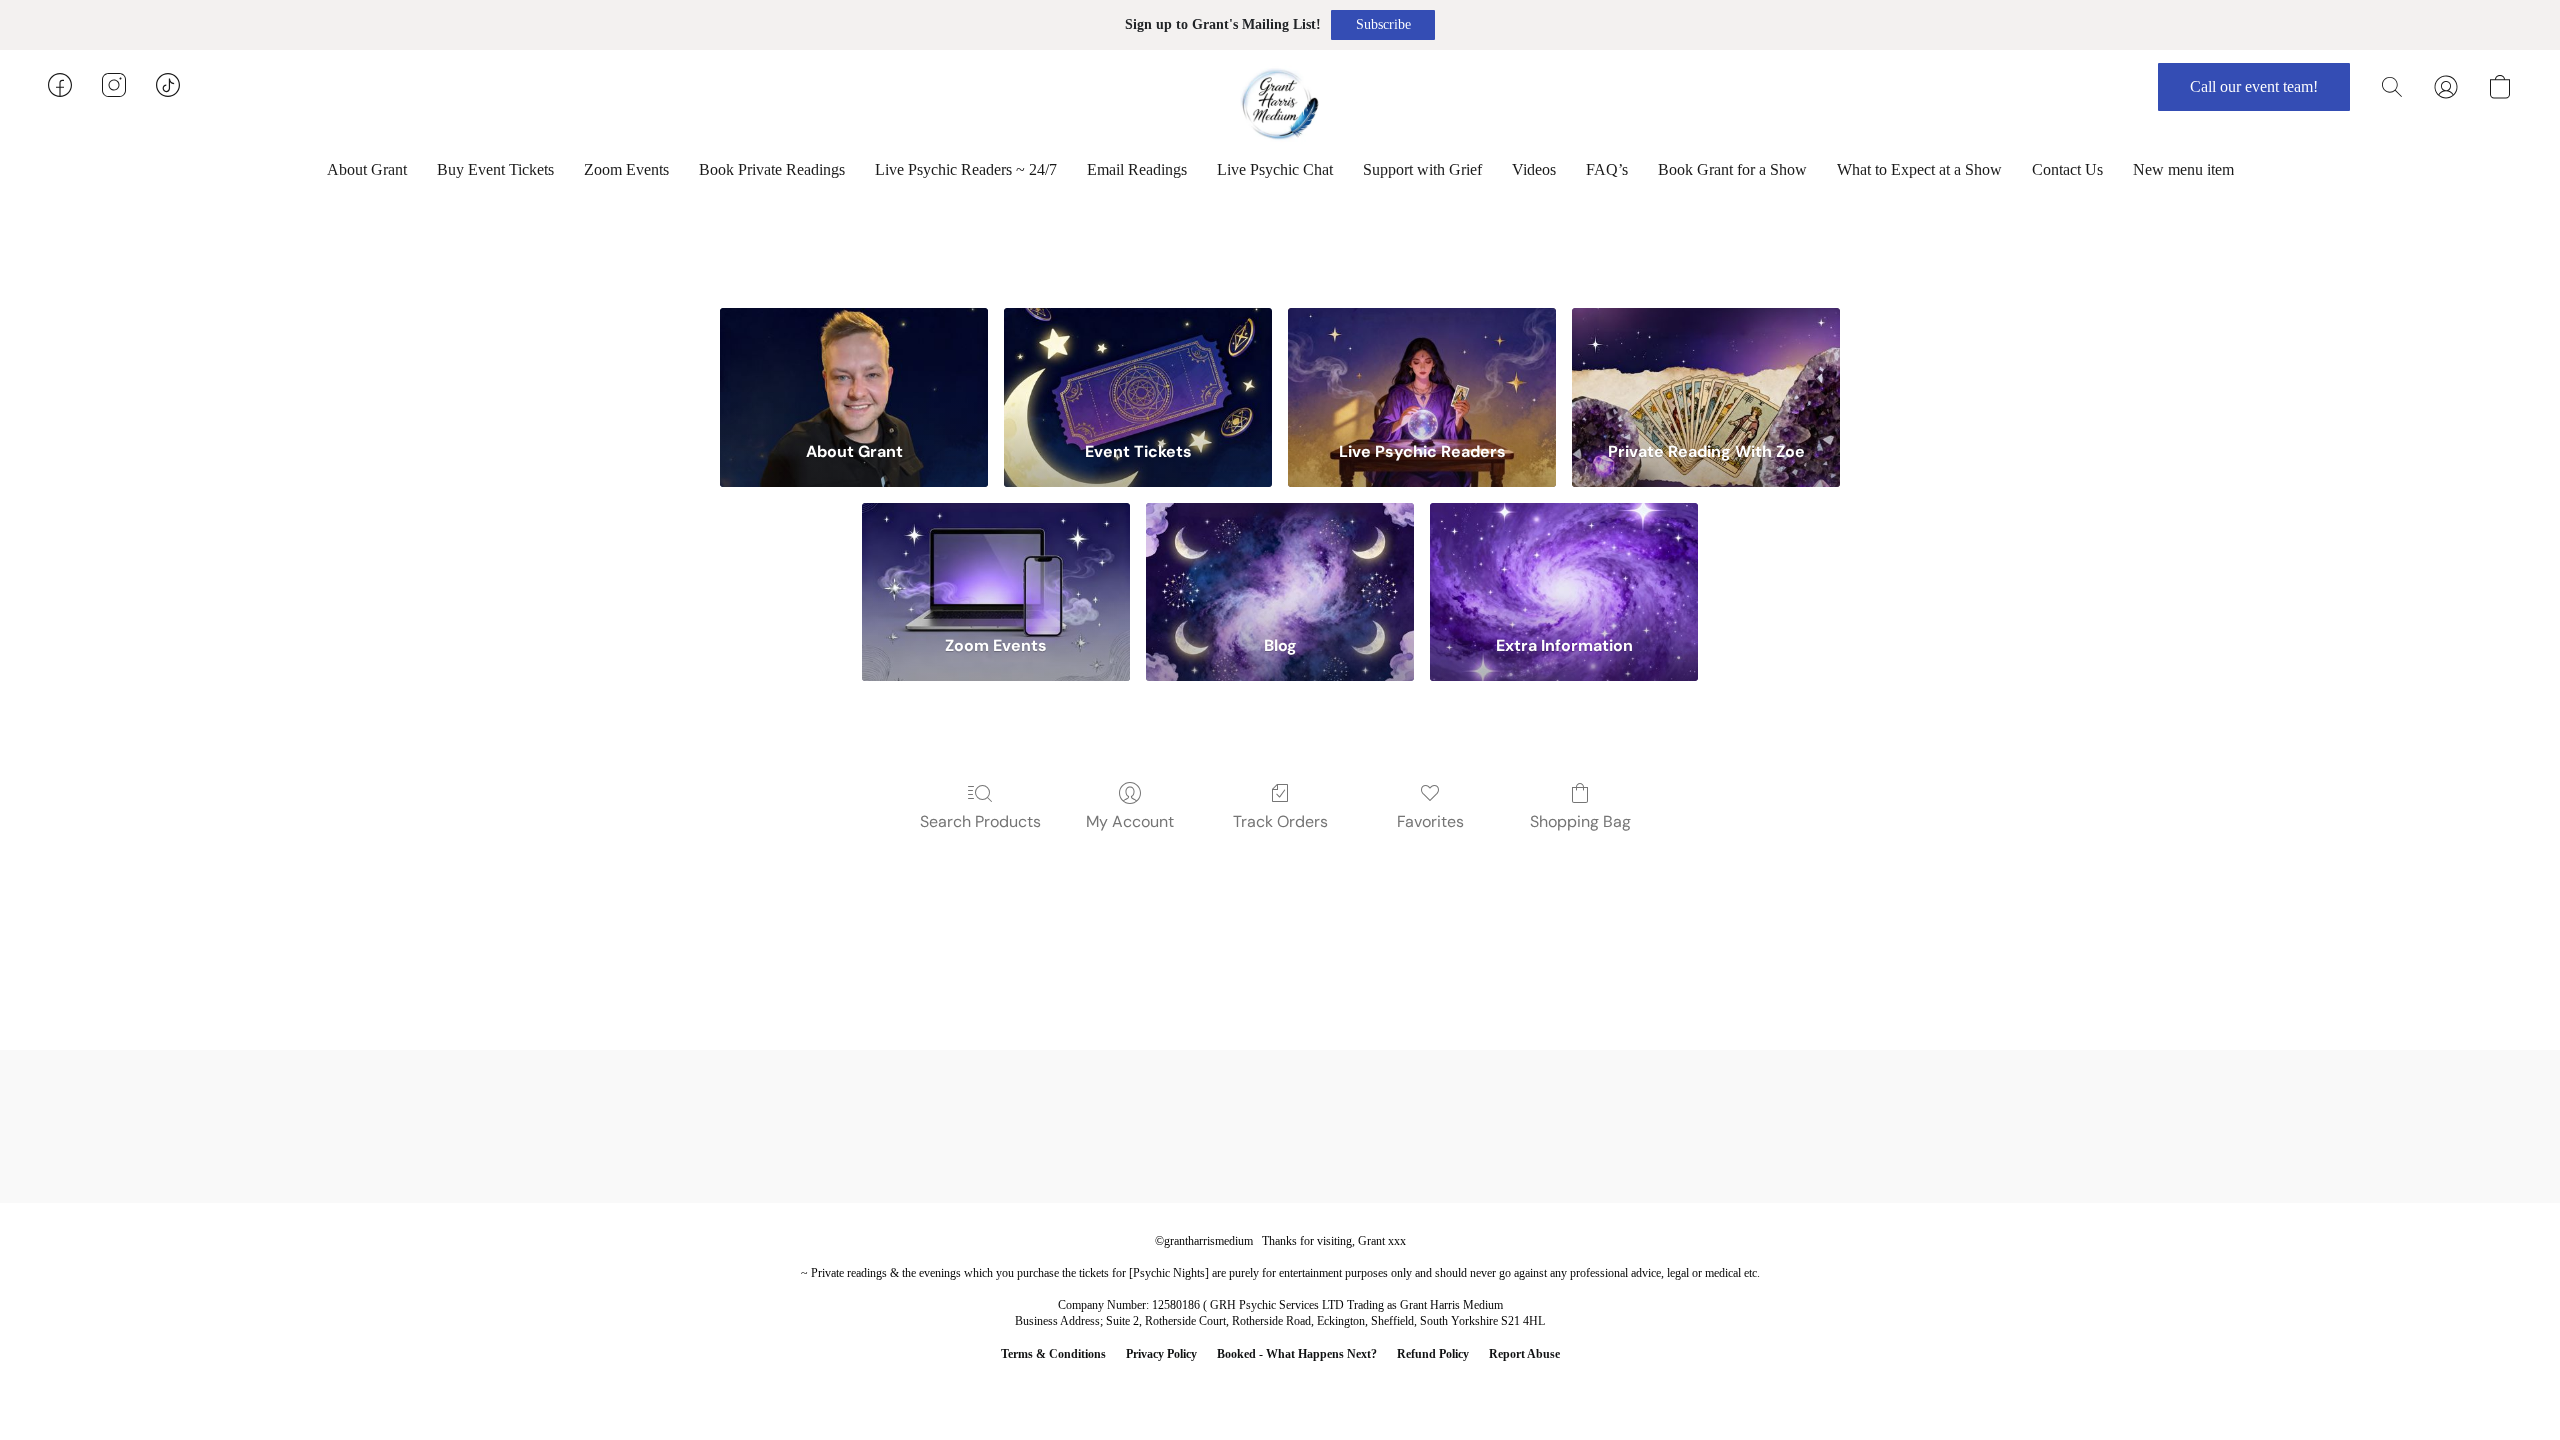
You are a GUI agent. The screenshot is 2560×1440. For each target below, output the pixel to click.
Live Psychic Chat (1275, 169)
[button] (1383, 25)
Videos (1534, 169)
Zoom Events (626, 169)
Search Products (980, 821)
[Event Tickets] (1138, 365)
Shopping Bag (1580, 821)
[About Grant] (854, 365)
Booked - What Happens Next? (1297, 1354)
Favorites (1430, 821)
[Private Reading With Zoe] (1706, 365)
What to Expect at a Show (1919, 169)
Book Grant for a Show (1732, 169)
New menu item (2183, 169)
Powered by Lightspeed (1280, 1386)
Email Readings (1137, 169)
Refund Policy (1433, 1354)
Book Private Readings (772, 169)
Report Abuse (1524, 1354)
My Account (1130, 821)
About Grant (367, 169)
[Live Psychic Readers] (1422, 365)
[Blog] (1280, 560)
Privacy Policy (1161, 1354)
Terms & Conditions (1053, 1354)
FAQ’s (1607, 169)
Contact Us (2067, 169)
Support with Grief (1422, 169)
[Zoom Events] (996, 560)
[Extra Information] (1564, 560)
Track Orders (1280, 821)
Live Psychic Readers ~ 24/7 (966, 169)
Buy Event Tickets (495, 169)
